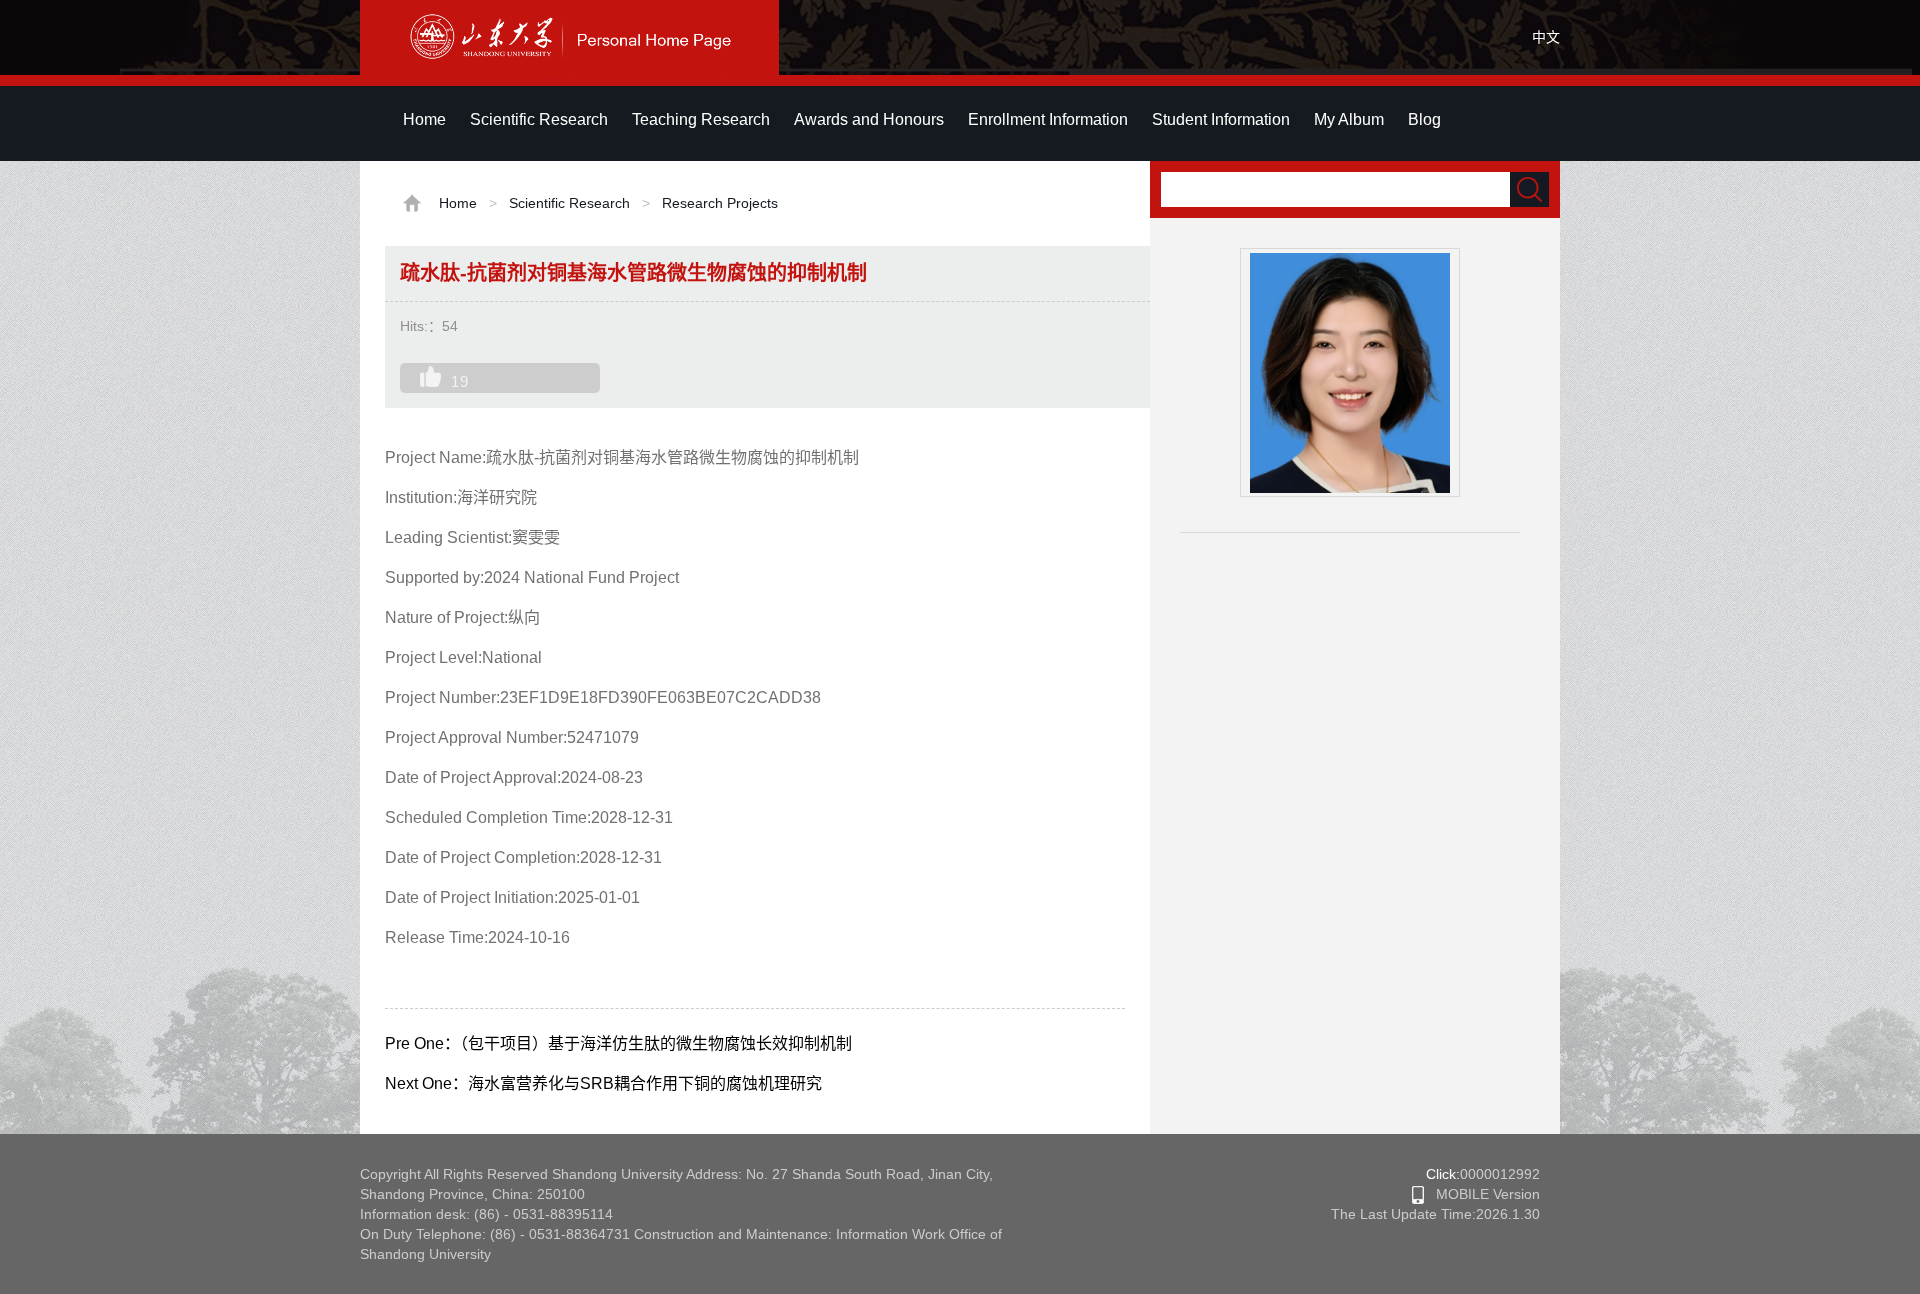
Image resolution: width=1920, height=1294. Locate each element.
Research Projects (720, 203)
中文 (1546, 37)
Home (424, 119)
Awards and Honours (869, 119)
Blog (1424, 119)
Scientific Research (539, 119)
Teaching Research (701, 119)
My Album (1349, 119)
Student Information (1221, 119)
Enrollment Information (1048, 119)
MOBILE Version (1482, 1194)
